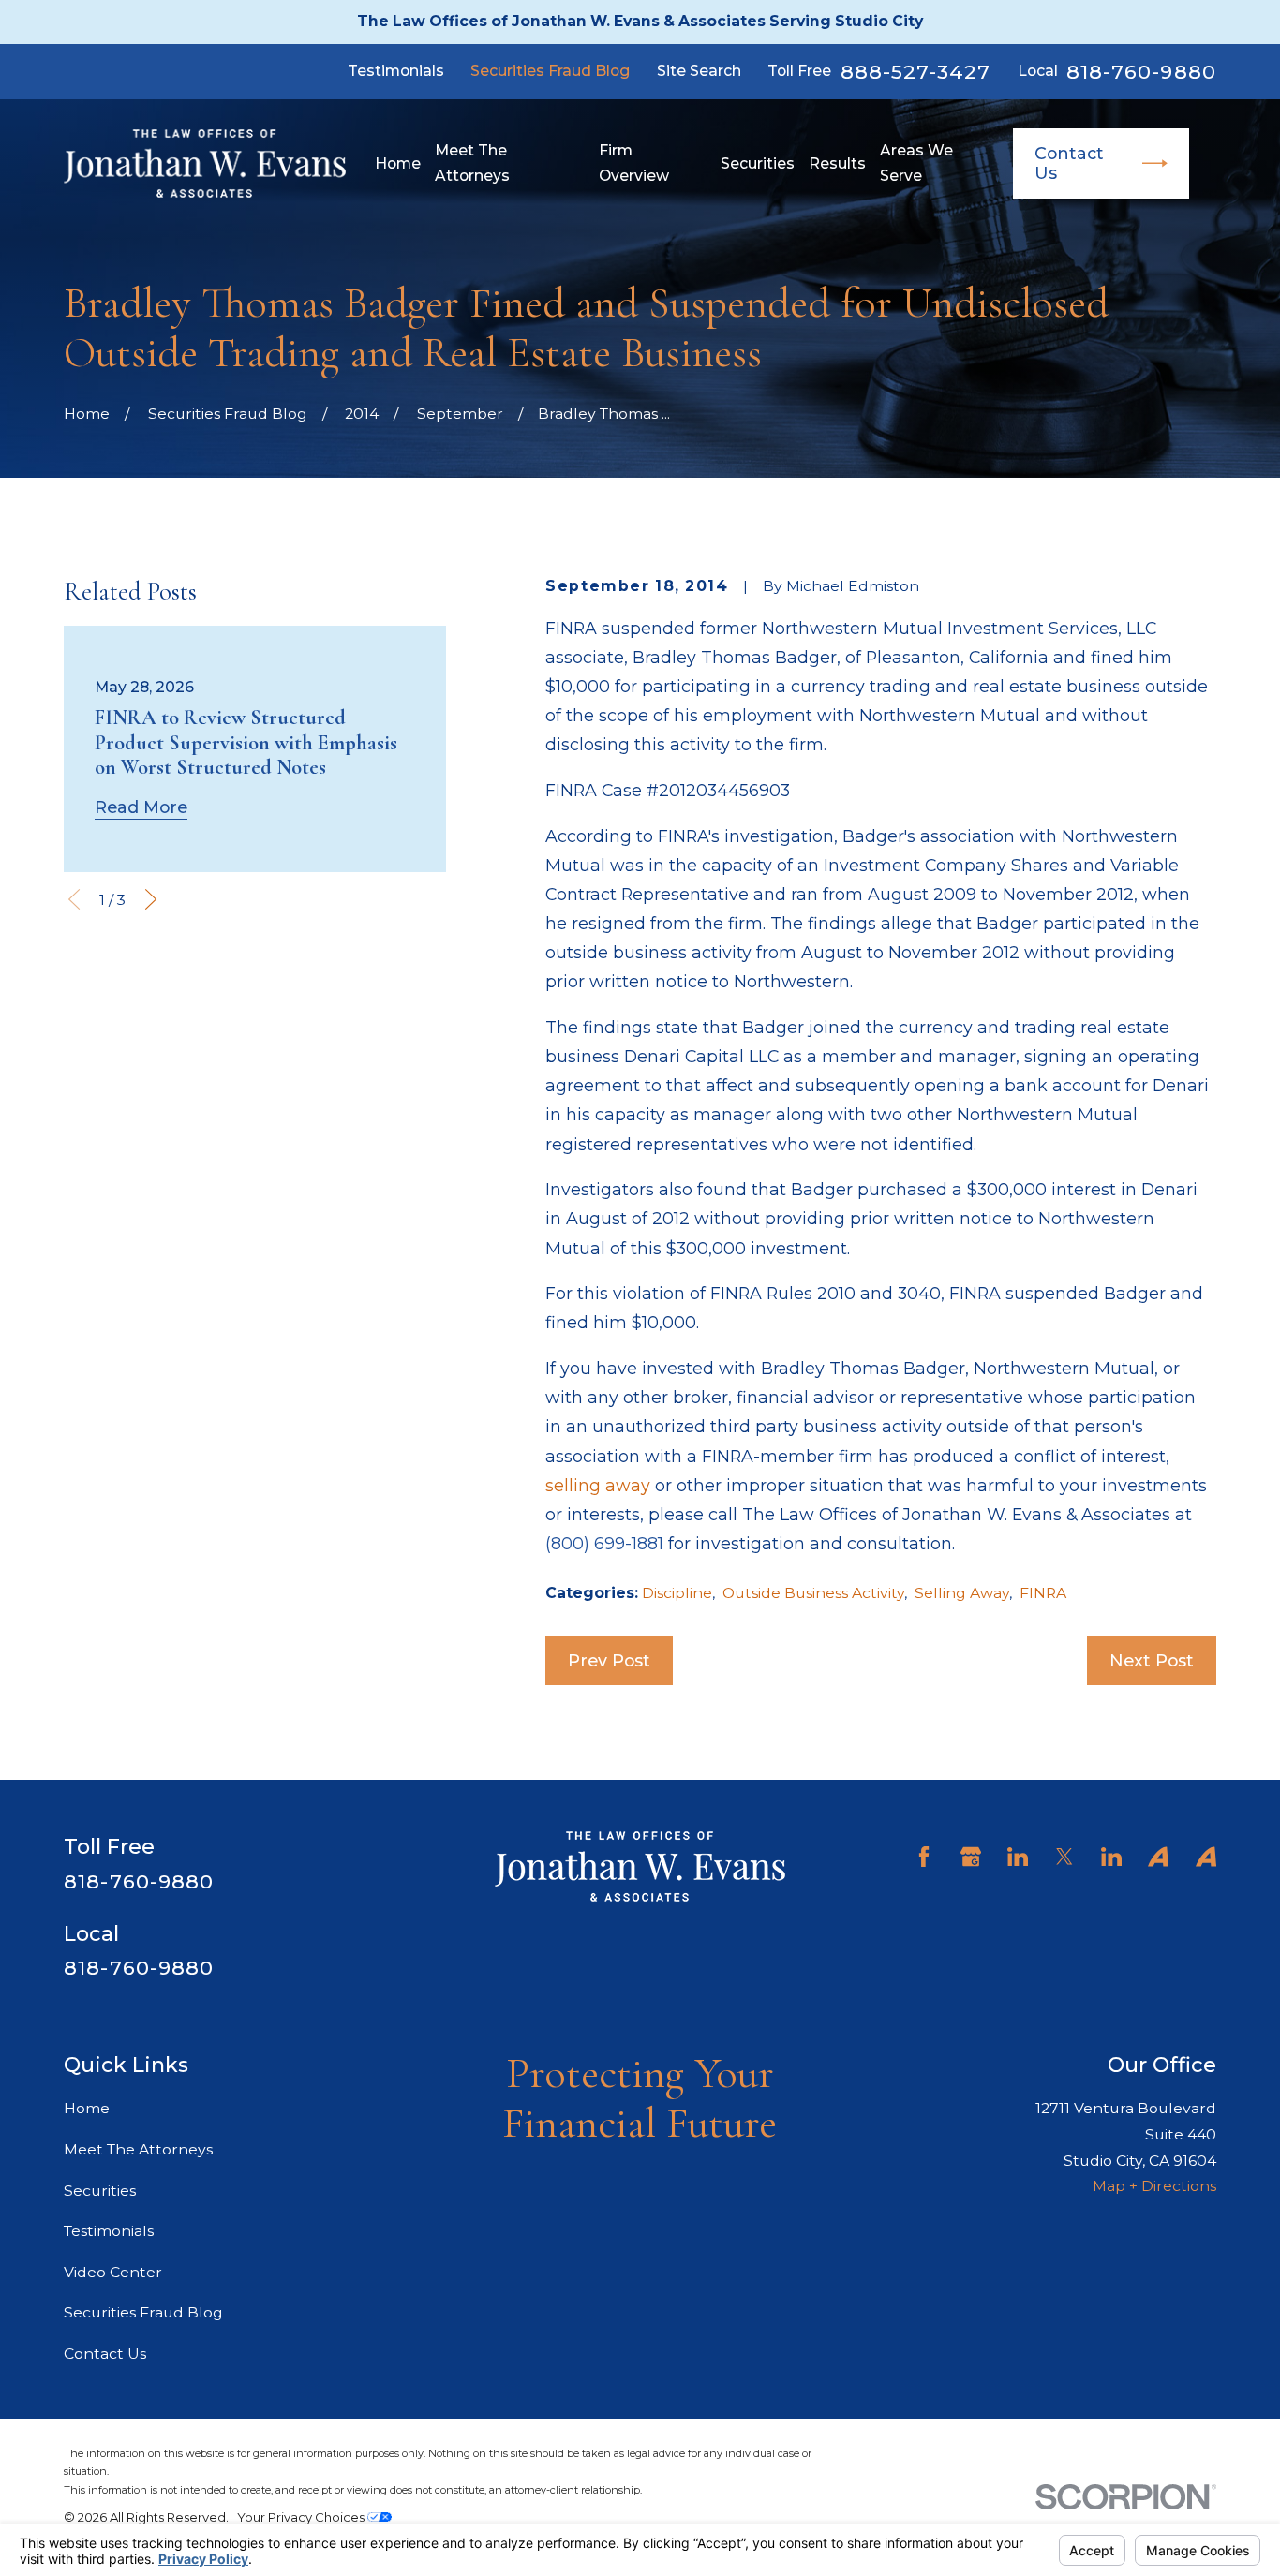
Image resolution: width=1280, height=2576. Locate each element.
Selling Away (962, 1593)
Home (87, 2108)
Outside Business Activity (813, 1593)
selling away (598, 1485)
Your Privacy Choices (302, 2517)
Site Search (699, 71)
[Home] (205, 163)
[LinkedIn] (1018, 1857)
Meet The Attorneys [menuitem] (472, 163)
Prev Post (609, 1660)
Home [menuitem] (398, 163)
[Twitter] (1064, 1857)
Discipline (677, 1593)
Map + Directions (1154, 2186)
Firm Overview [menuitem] (634, 163)
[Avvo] (1158, 1857)
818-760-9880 (1141, 72)
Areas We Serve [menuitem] (916, 163)
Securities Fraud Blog (550, 71)
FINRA (1043, 1593)
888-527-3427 (916, 72)
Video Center (113, 2272)
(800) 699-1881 (604, 1543)
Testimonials (396, 71)
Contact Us (1069, 163)
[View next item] (151, 899)
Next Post (1152, 1660)
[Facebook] (924, 1857)
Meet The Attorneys (138, 2149)
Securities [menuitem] (758, 163)
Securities (100, 2191)
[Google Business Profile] (971, 1857)
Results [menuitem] (837, 163)
